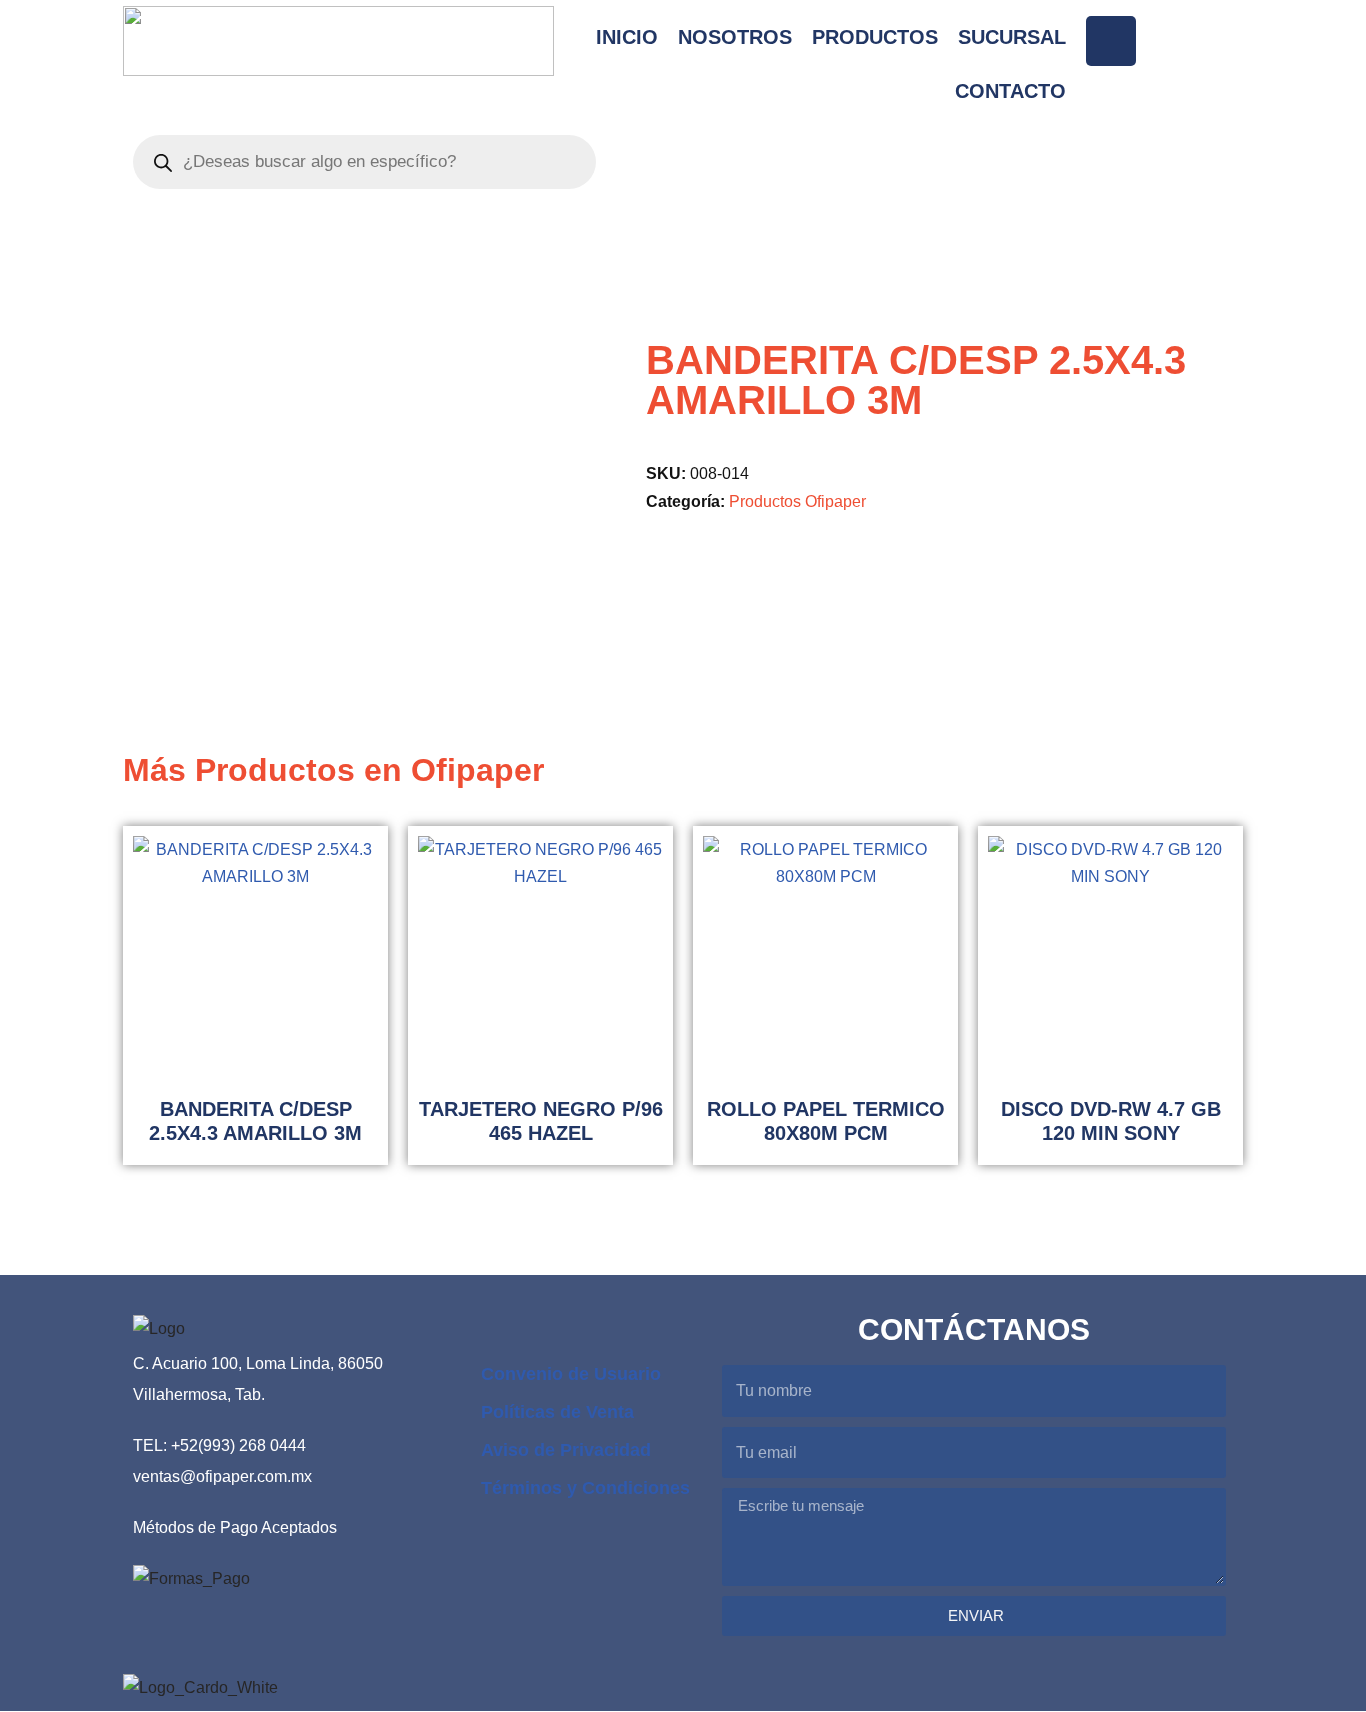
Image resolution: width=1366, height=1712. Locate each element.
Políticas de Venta (557, 1412)
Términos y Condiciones (585, 1488)
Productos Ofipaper (797, 501)
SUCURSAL (1012, 37)
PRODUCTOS (875, 37)
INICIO (627, 37)
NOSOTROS (735, 37)
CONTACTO (1010, 91)
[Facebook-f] (1111, 41)
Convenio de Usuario (571, 1374)
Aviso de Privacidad (566, 1450)
